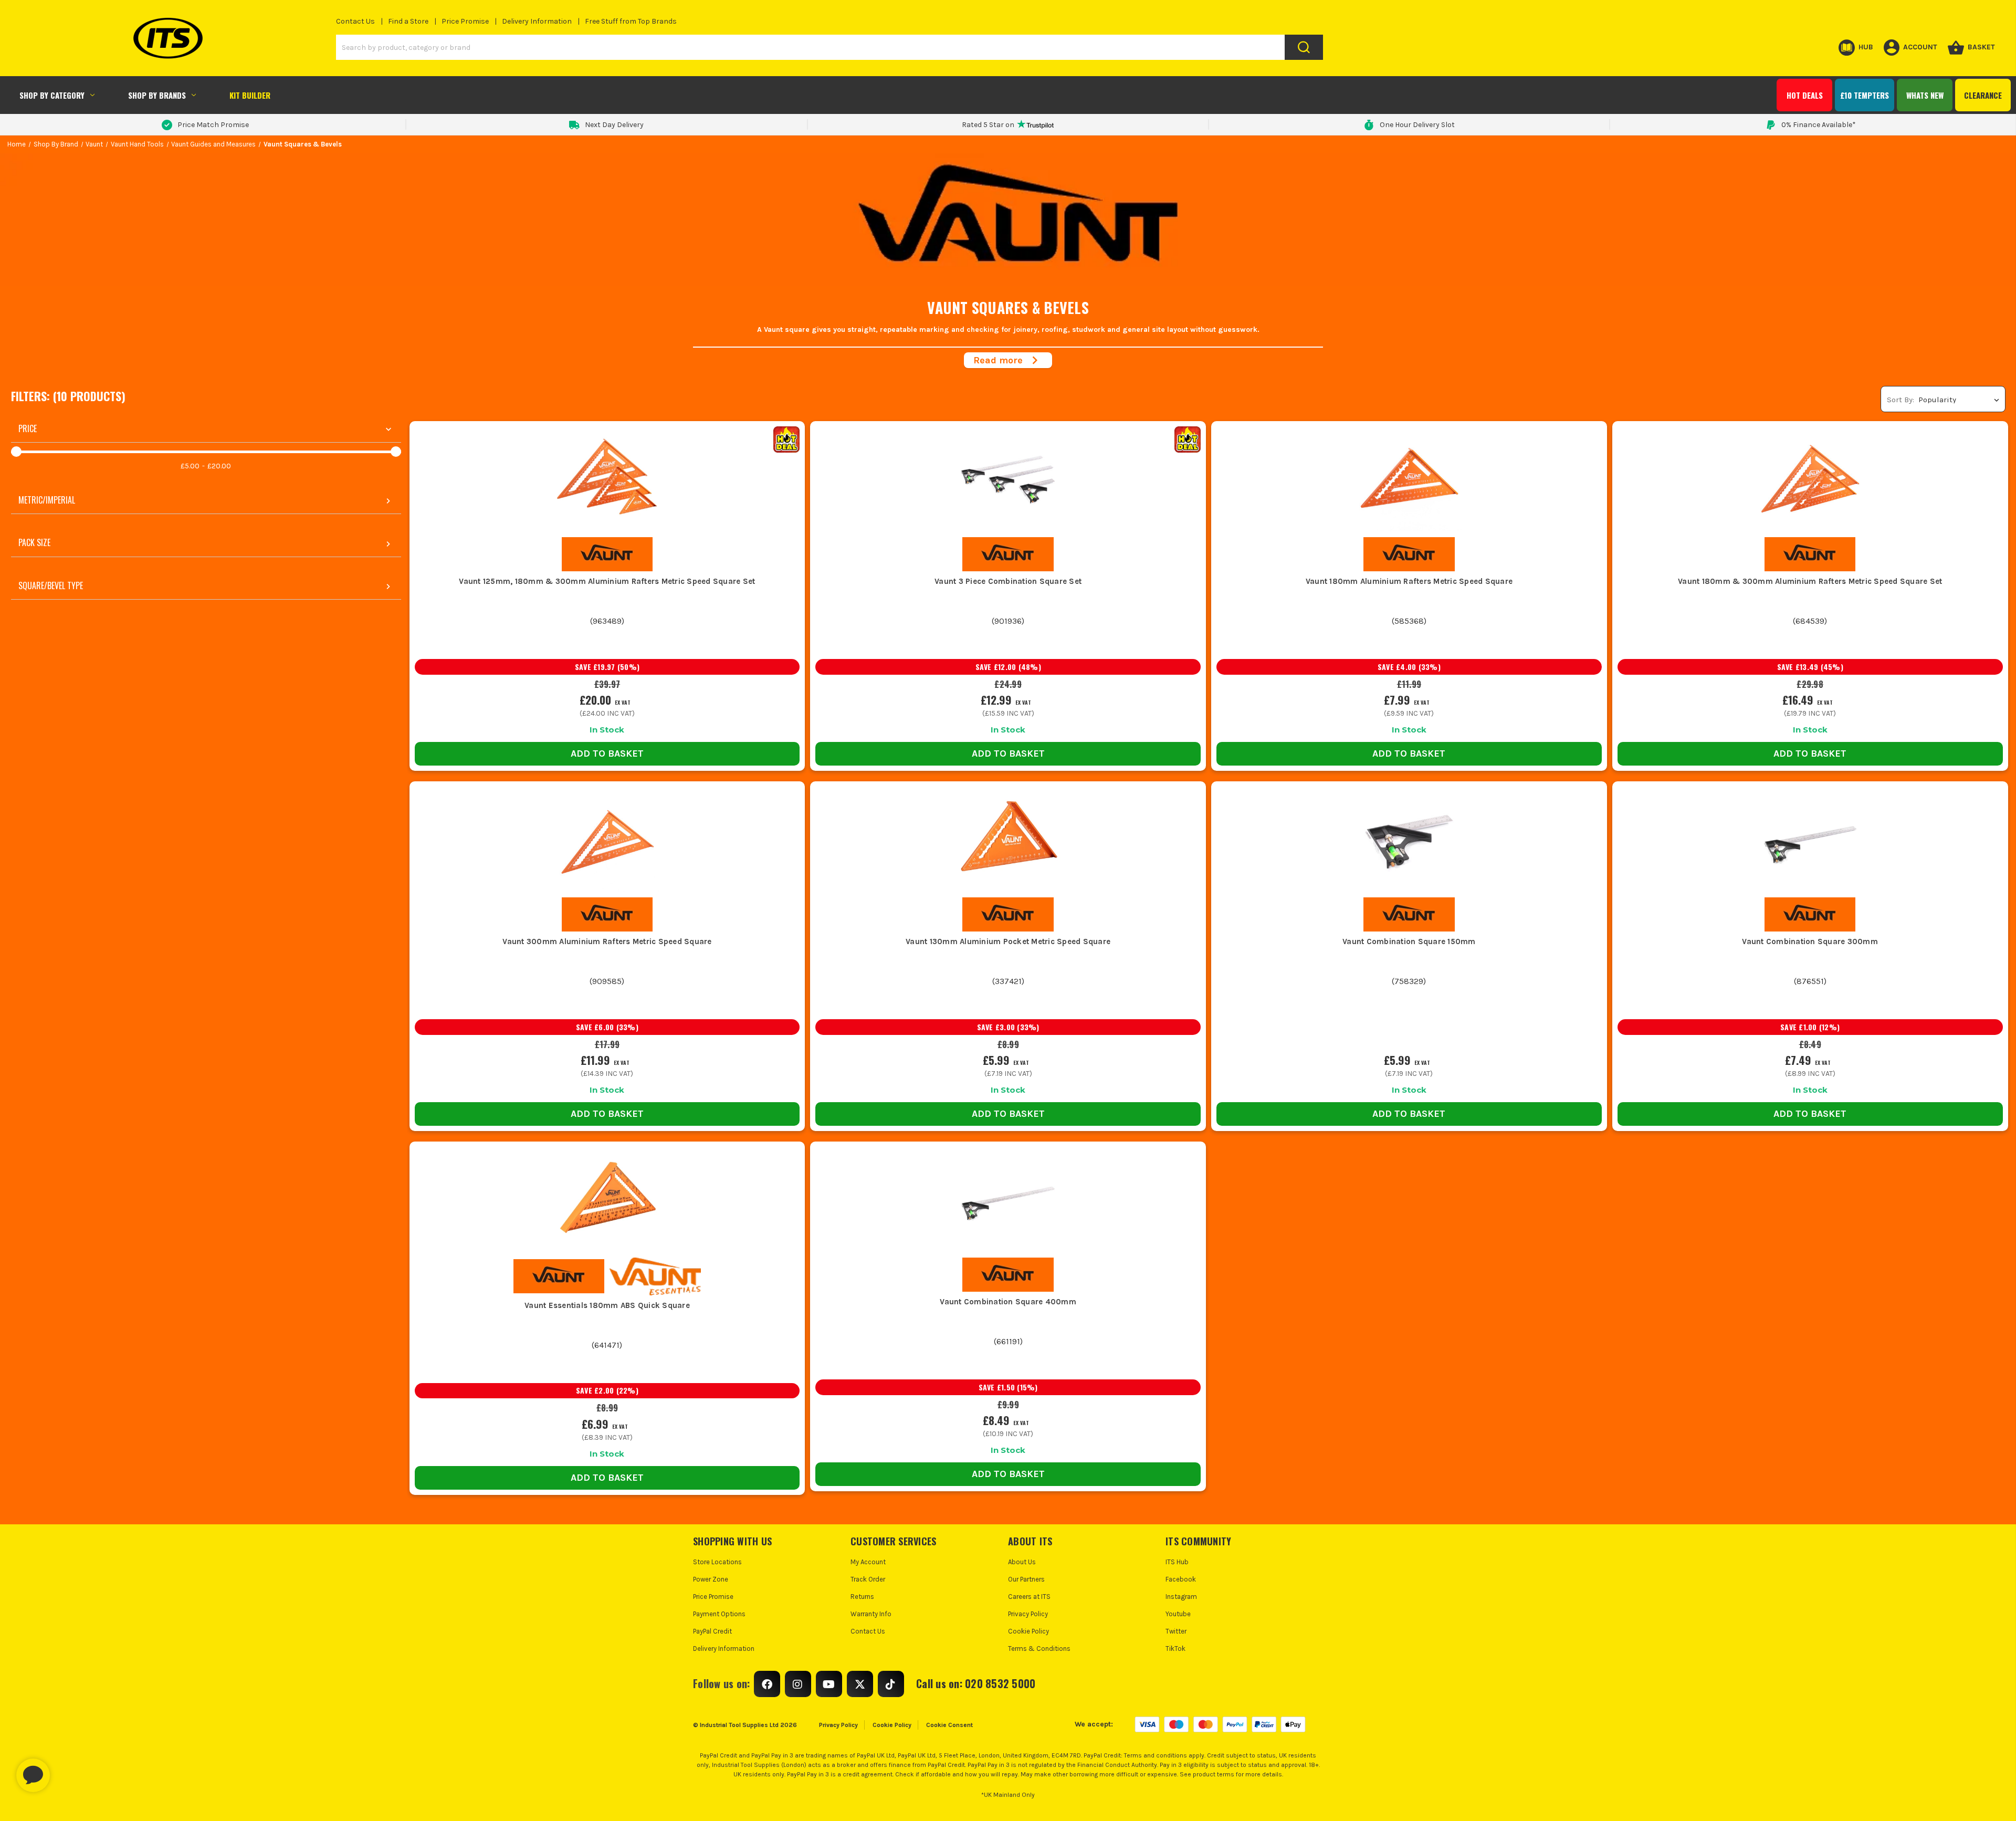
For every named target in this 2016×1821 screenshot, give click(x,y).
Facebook (1181, 1579)
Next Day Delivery (614, 125)
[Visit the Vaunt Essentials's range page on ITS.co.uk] (655, 1276)
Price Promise (465, 21)
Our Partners (1026, 1579)
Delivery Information (537, 21)
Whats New (1925, 95)
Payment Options (719, 1614)
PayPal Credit (712, 1631)
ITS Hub (1177, 1562)
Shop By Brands (157, 95)
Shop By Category (52, 95)
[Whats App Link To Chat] (67, 1770)
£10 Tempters (1865, 95)
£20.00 (219, 466)
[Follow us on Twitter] (860, 1684)
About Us (1022, 1562)
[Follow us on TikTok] (891, 1684)
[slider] (16, 452)
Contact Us (355, 21)
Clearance (1983, 95)
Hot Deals (1805, 95)
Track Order (868, 1579)
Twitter (1176, 1631)
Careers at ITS (1029, 1597)
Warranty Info (871, 1614)
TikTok (1175, 1649)
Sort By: (1900, 400)
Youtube (1178, 1614)
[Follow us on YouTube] (829, 1684)
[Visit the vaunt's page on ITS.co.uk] (607, 554)
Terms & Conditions (1039, 1649)
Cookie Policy (1028, 1631)
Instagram (1181, 1597)
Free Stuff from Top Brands (631, 21)
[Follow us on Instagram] (798, 1684)
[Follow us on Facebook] (767, 1684)
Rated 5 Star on (988, 125)
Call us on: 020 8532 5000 (976, 1683)
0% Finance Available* (1819, 125)
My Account (868, 1562)
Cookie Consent (949, 1725)
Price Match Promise (213, 125)
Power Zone (711, 1579)
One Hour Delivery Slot (1417, 125)
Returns (862, 1597)
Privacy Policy (1028, 1614)
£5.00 (190, 466)
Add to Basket (607, 753)
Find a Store (408, 21)
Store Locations (717, 1562)
